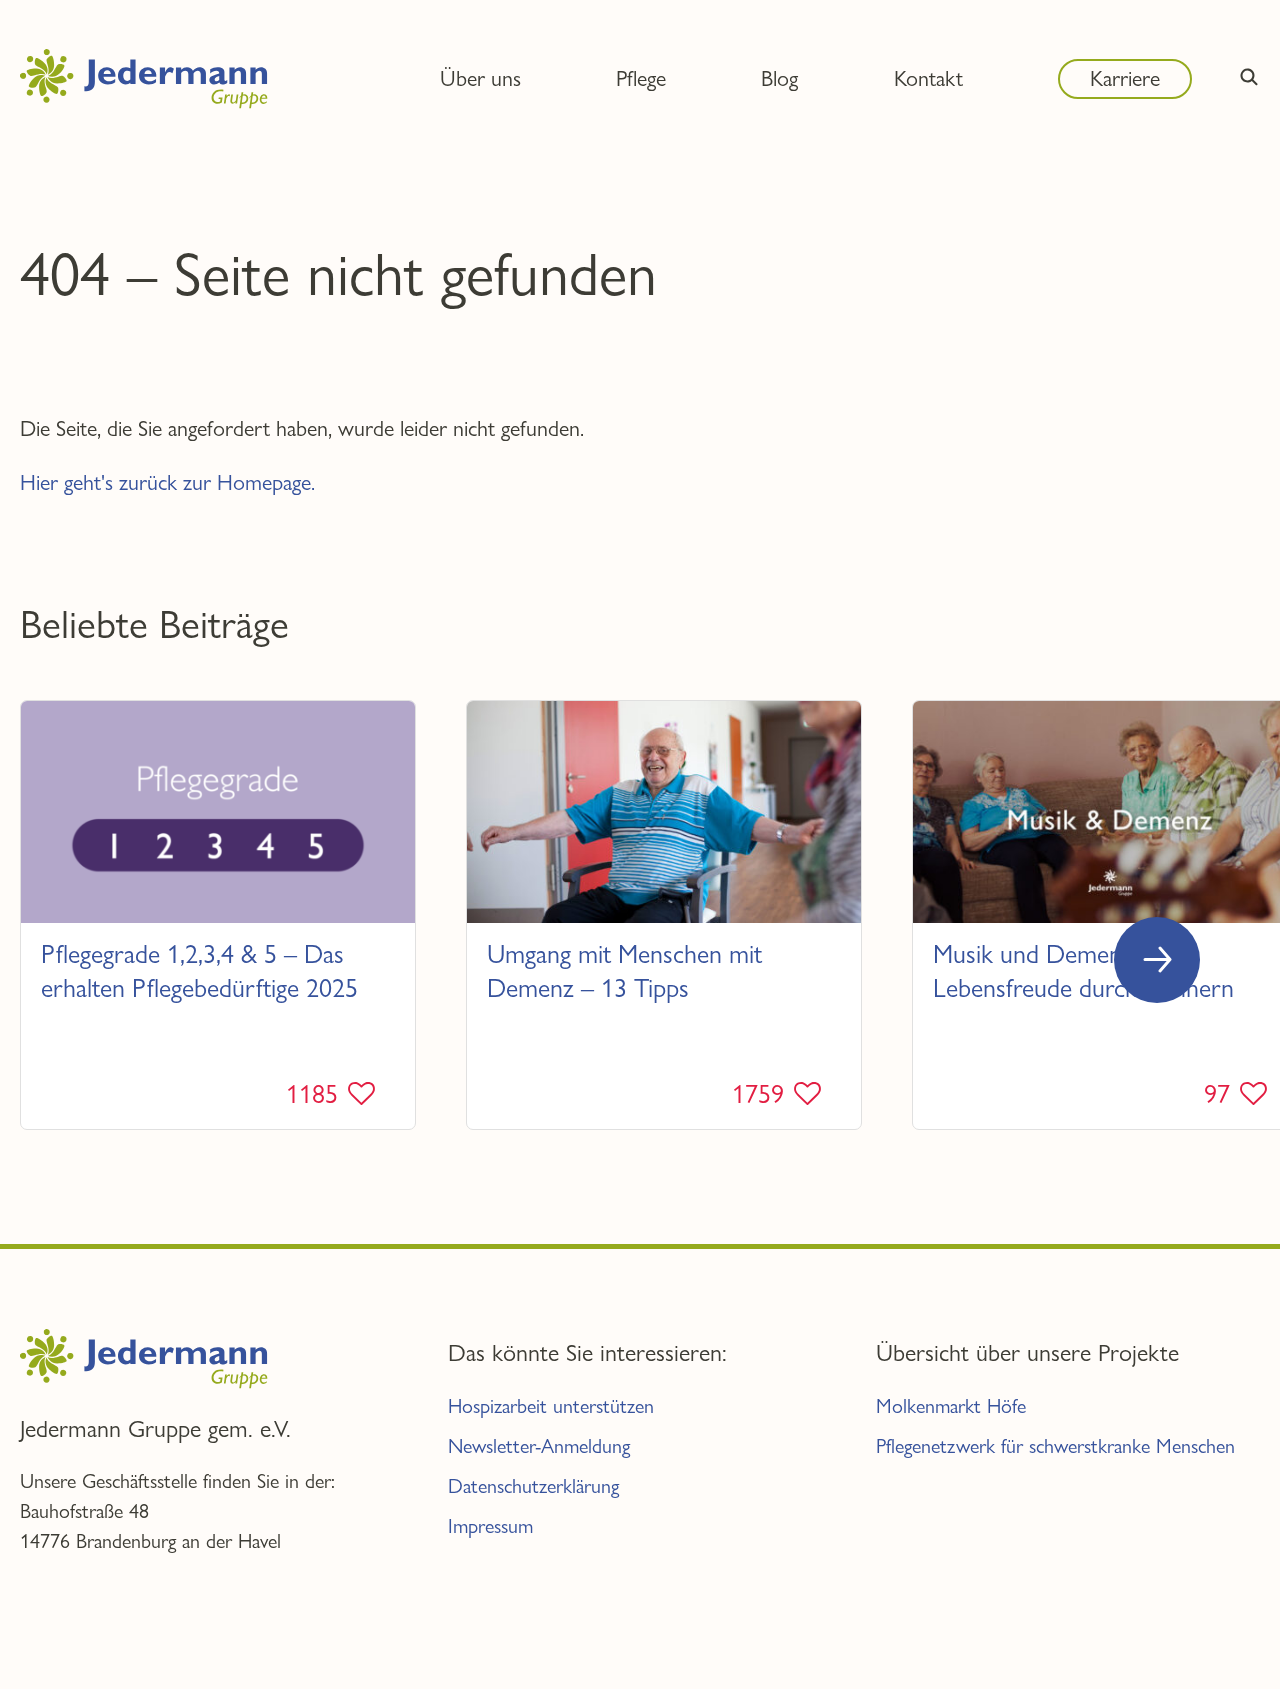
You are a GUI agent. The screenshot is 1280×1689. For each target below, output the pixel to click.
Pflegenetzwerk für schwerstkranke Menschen (1055, 1446)
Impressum (490, 1526)
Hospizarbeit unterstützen (551, 1406)
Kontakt (928, 78)
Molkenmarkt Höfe (951, 1406)
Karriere (1125, 78)
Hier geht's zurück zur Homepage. (167, 482)
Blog (779, 78)
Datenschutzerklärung (533, 1486)
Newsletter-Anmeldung (539, 1446)
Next (1157, 960)
